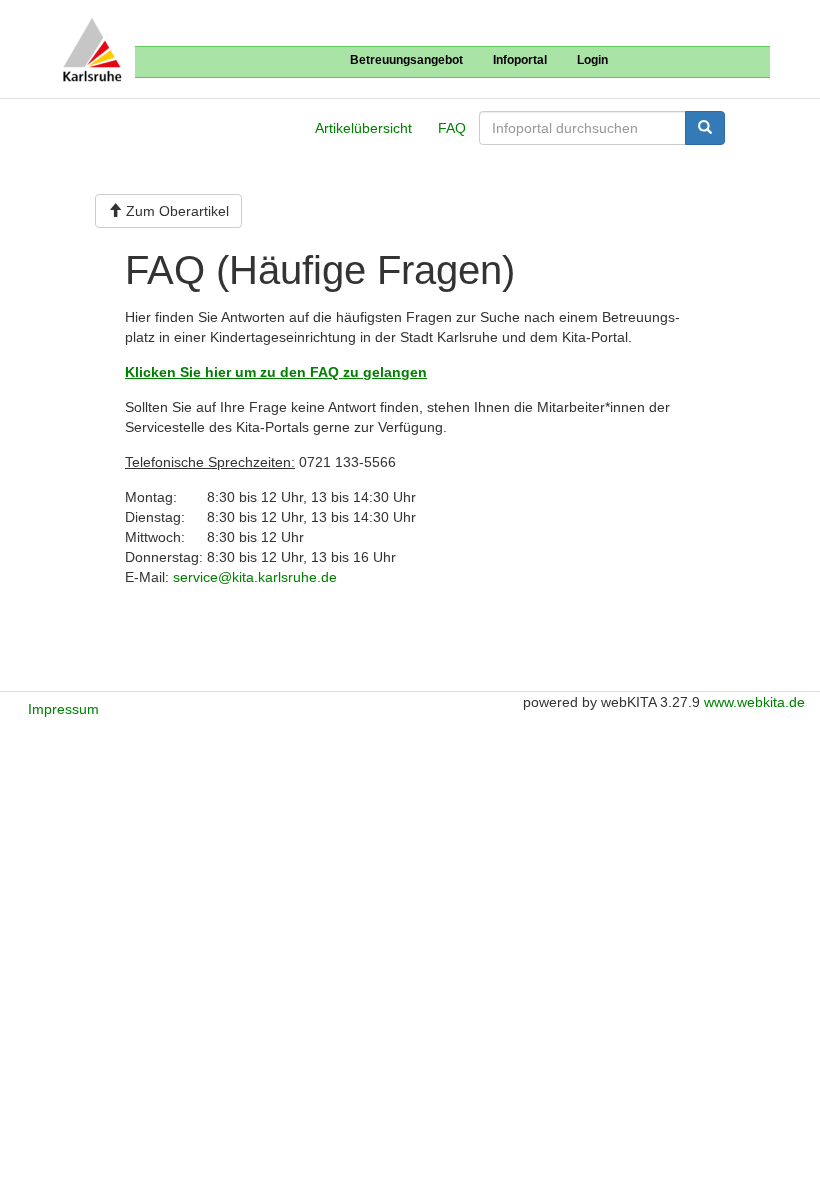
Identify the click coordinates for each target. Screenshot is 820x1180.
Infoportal (520, 60)
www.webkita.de (754, 702)
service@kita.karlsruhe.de (255, 577)
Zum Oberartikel (175, 211)
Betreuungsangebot (406, 60)
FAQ (452, 128)
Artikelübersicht (363, 128)
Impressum (63, 709)
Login (592, 60)
